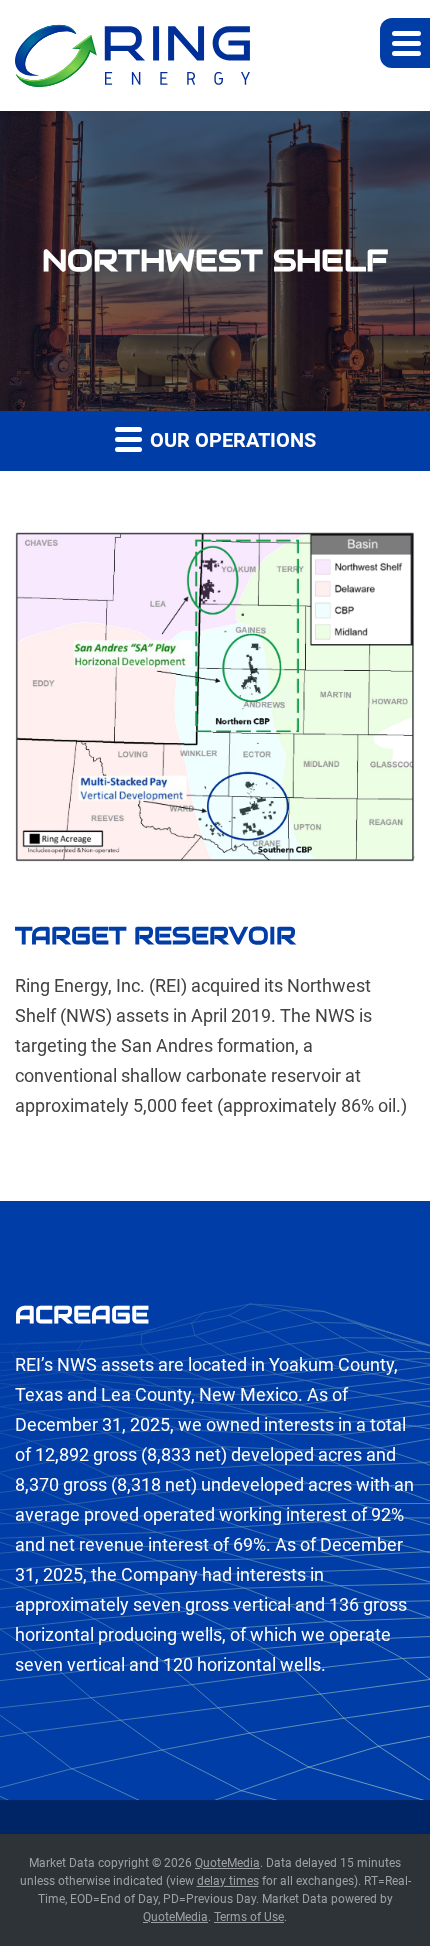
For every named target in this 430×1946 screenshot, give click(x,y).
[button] (405, 43)
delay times (228, 1881)
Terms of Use (249, 1917)
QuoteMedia (227, 1863)
